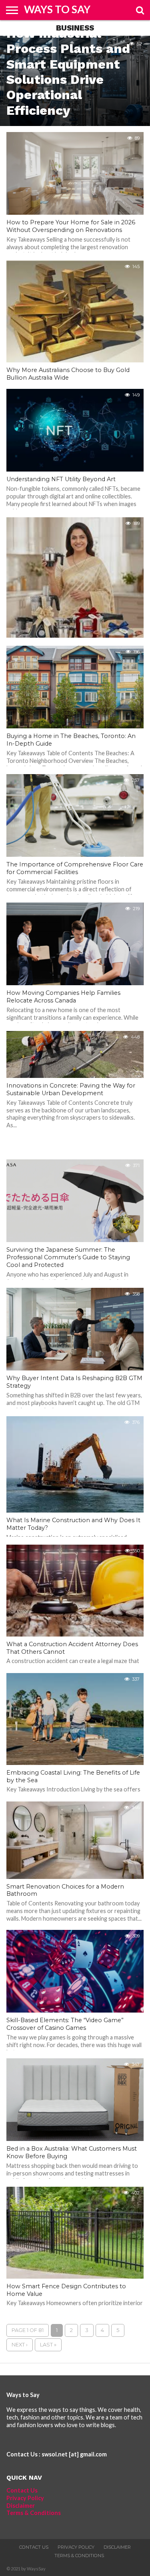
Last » (48, 2345)
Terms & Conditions (34, 2513)
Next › (20, 2345)
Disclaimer (21, 2506)
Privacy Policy (25, 2498)
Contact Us (22, 2490)
